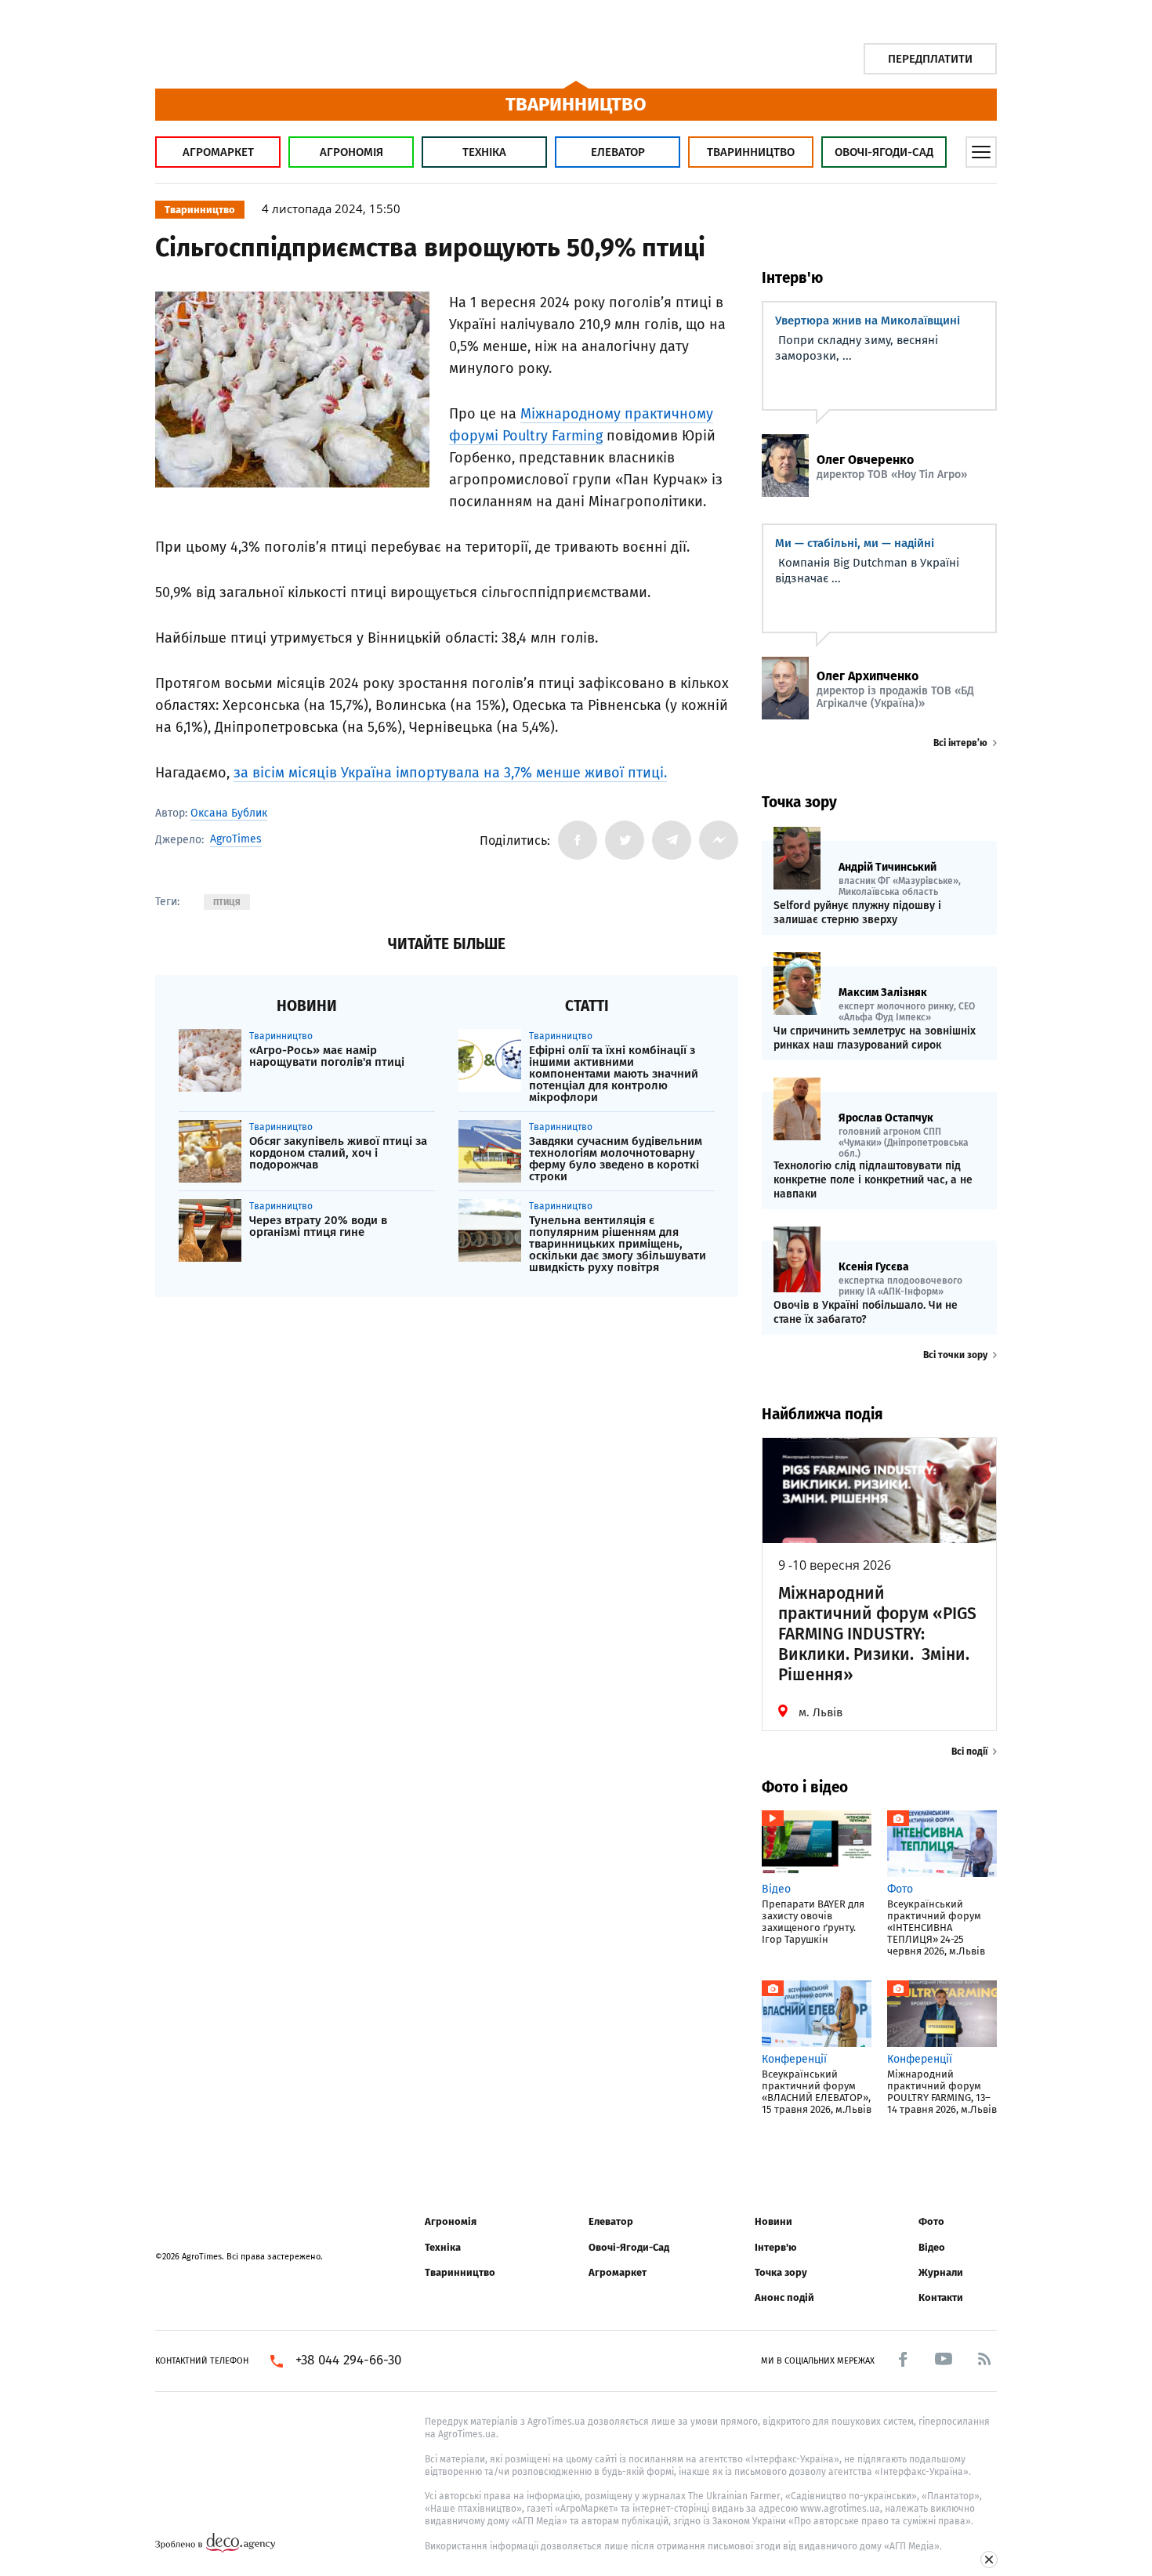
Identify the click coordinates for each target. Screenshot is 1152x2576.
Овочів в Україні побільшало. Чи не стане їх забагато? (866, 1312)
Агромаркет (218, 152)
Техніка (484, 152)
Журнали (941, 2272)
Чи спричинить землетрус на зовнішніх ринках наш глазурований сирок (875, 1038)
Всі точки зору (955, 1355)
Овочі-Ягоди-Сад (884, 152)
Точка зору (781, 2272)
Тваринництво (751, 152)
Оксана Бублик (229, 813)
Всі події (969, 1752)
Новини (773, 2221)
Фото (931, 2221)
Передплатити (930, 59)
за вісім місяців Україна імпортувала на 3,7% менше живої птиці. (450, 773)
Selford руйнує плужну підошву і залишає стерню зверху (857, 913)
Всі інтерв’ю (960, 743)
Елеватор (618, 152)
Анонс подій (784, 2297)
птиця (227, 902)
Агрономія (351, 152)
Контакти (941, 2297)
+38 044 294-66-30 (348, 2360)
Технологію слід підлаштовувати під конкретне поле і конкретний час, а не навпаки (873, 1180)
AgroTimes (236, 839)
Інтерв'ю (775, 2247)
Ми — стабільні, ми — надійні (855, 543)
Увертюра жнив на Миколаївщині (868, 321)
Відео (932, 2247)
